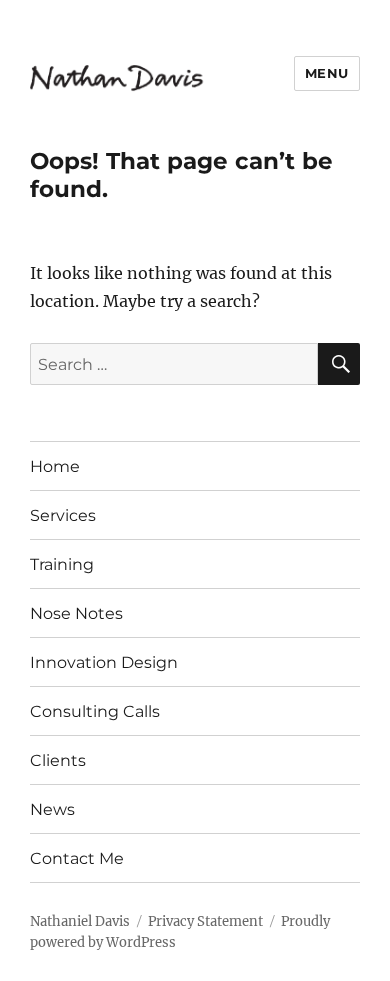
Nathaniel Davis (80, 921)
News (52, 809)
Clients (58, 760)
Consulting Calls (95, 711)
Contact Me (77, 858)
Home (55, 466)
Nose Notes (76, 613)
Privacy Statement (205, 921)
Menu (327, 73)
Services (63, 515)
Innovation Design (104, 662)
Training (62, 564)
